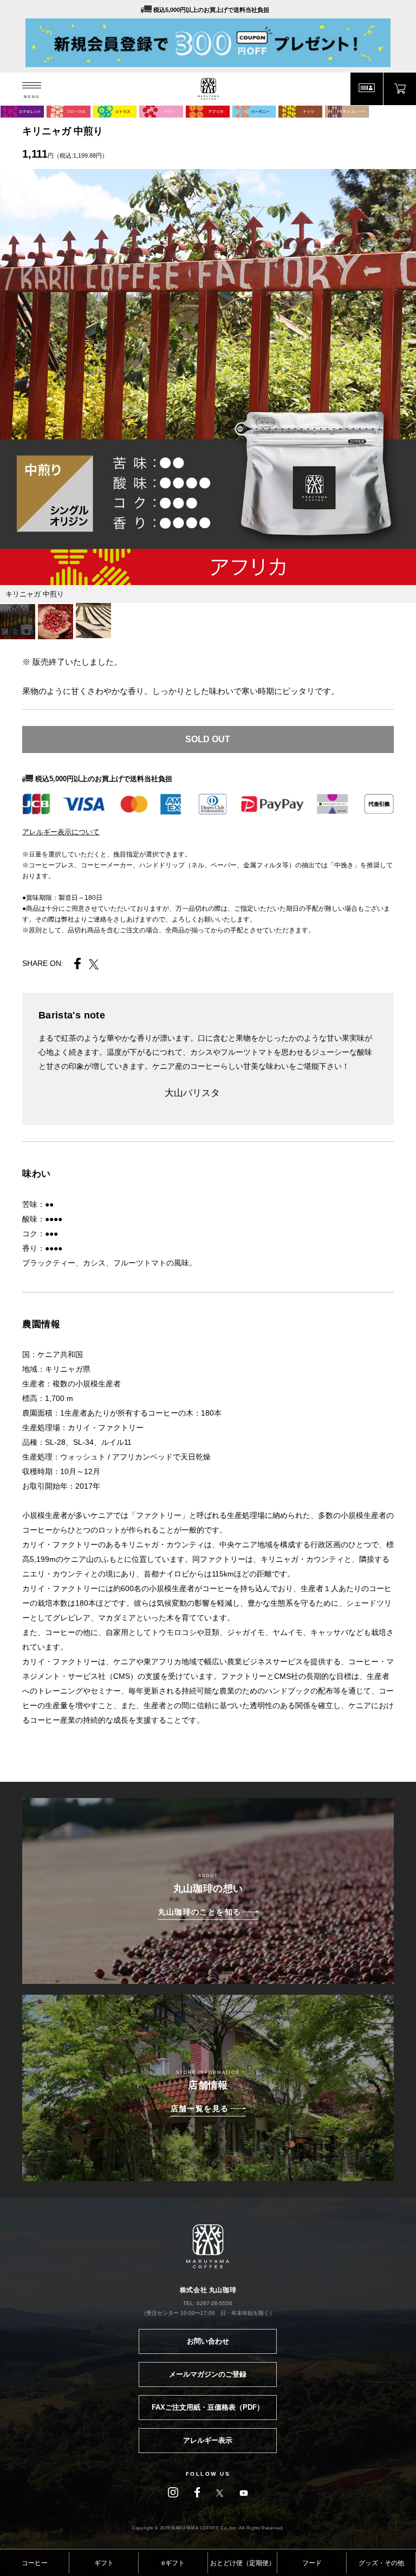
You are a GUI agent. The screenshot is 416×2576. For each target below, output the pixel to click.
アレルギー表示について (61, 832)
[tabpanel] (208, 377)
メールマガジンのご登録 (208, 2374)
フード (312, 2563)
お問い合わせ (208, 2341)
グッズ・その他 (381, 2563)
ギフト (104, 2563)
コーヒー (35, 2563)
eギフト (173, 2563)
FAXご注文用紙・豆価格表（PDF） (208, 2407)
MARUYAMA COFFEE (208, 89)
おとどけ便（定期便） (243, 2563)
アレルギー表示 (208, 2440)
